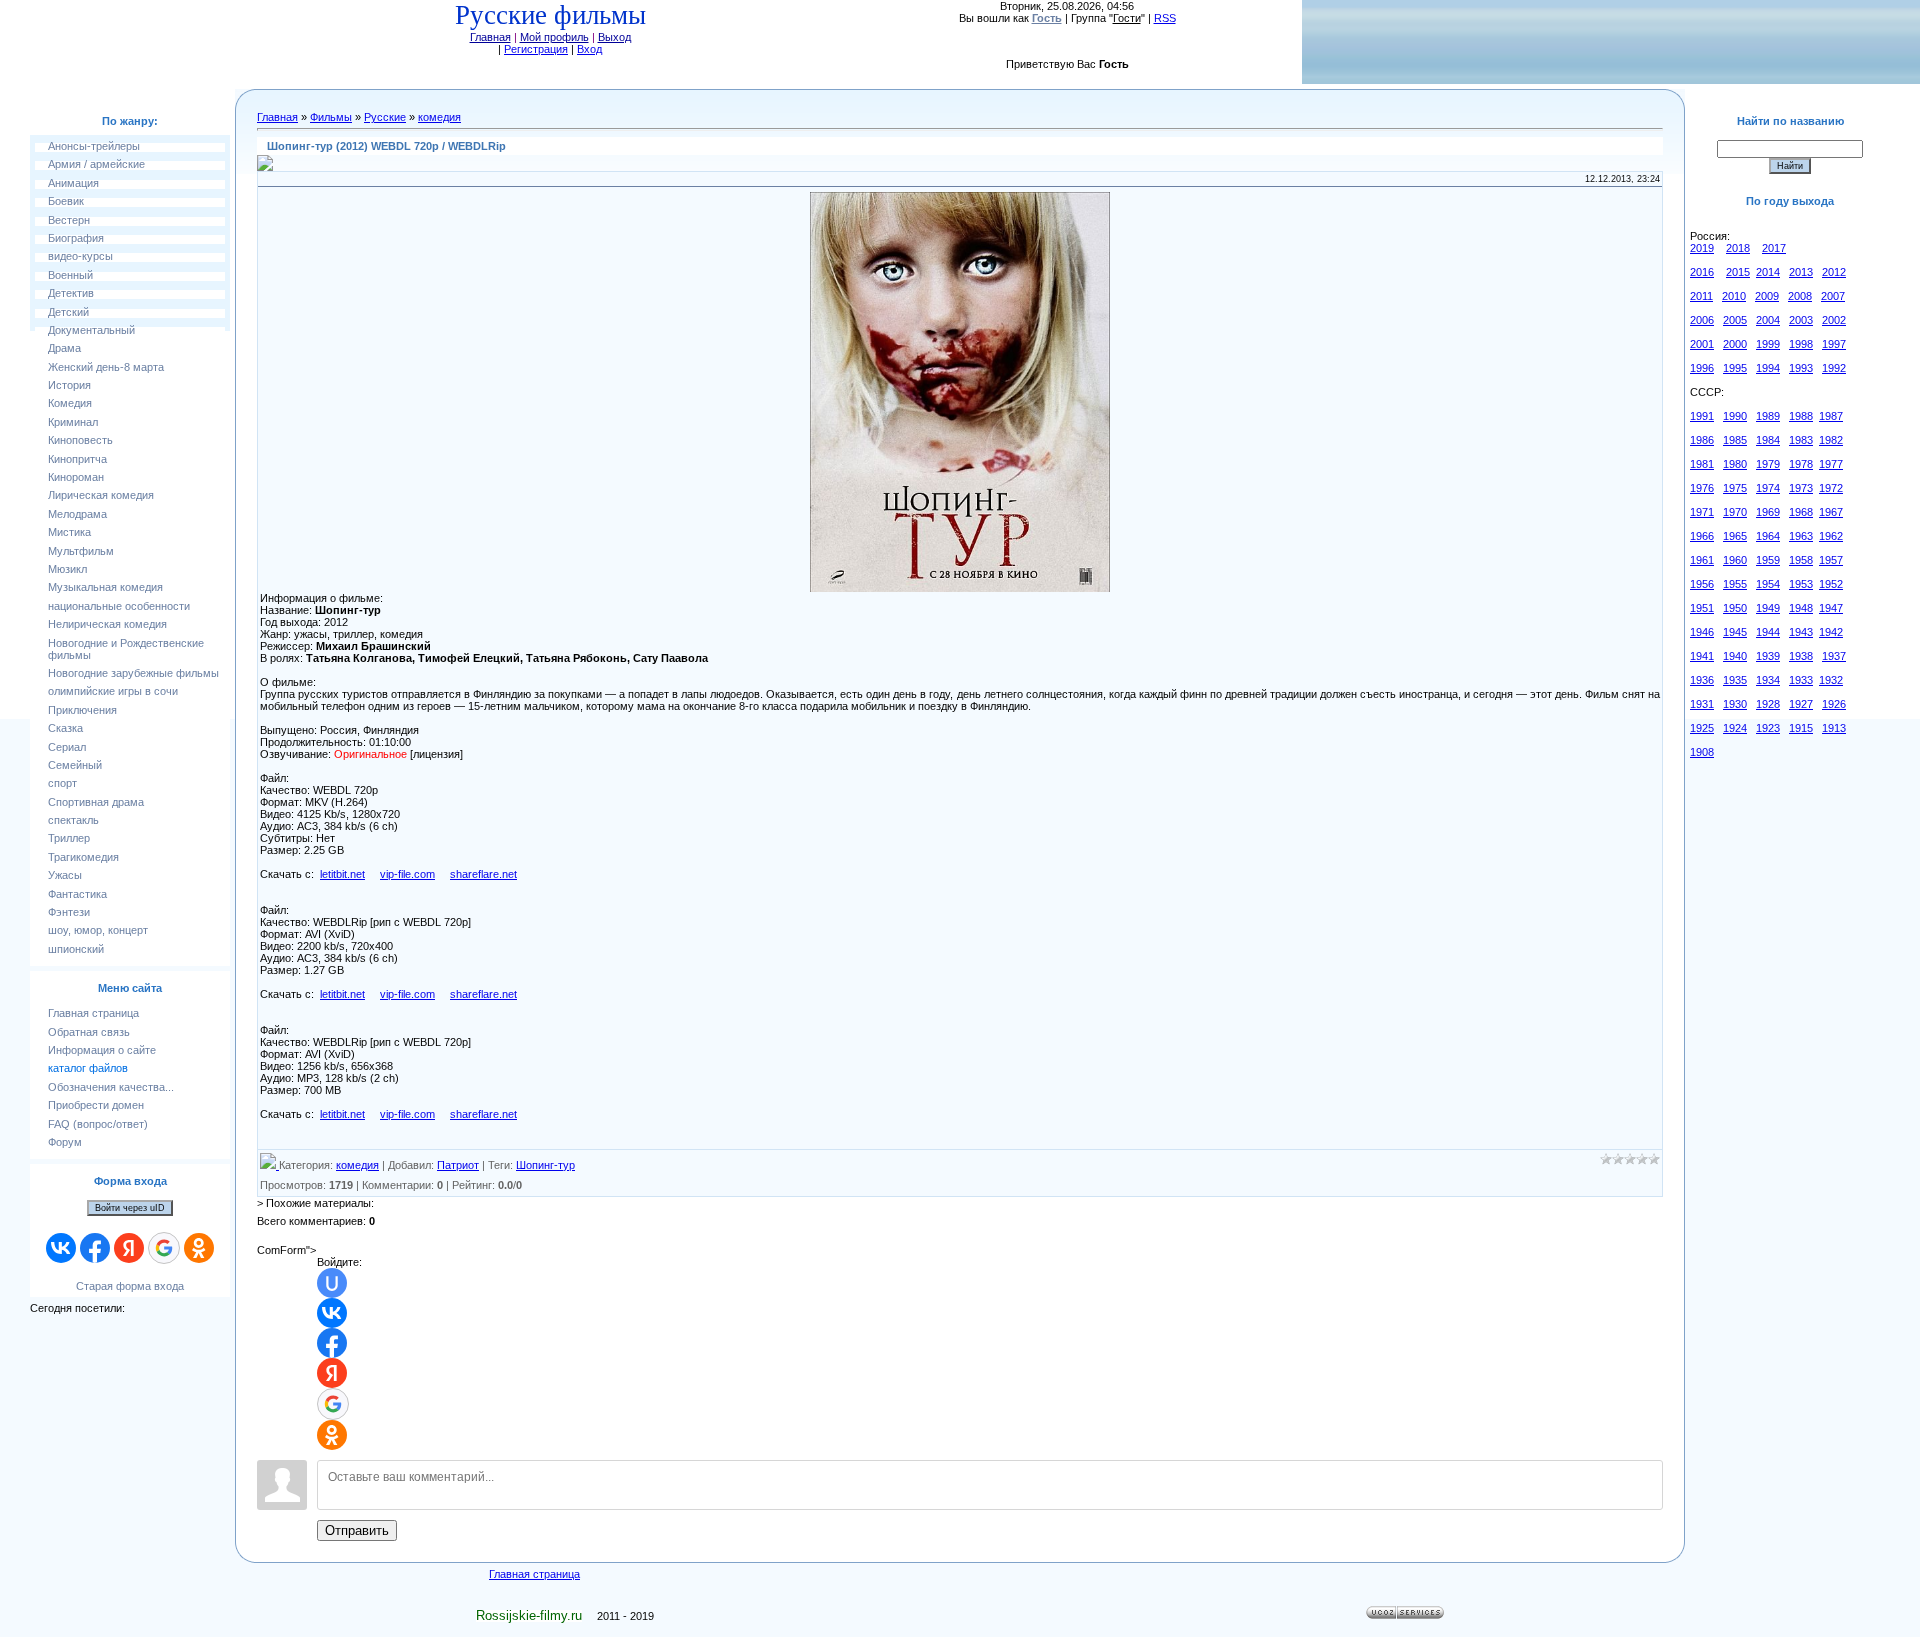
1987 (1831, 416)
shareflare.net (483, 874)
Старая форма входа (130, 1286)
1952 (1831, 584)
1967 (1831, 512)
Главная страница (534, 1574)
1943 (1801, 632)
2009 (1767, 296)
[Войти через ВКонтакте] (61, 1248)
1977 (1831, 464)
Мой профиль (554, 37)
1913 (1834, 728)
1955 (1735, 584)
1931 (1702, 704)
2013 (1801, 272)
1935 (1735, 680)
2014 (1768, 272)
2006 (1702, 320)
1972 (1831, 488)
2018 (1738, 248)
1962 (1831, 536)
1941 (1702, 656)
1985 (1735, 440)
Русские (385, 117)
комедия (439, 117)
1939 (1768, 656)
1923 (1768, 728)
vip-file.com (407, 874)
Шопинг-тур (545, 1165)
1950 (1735, 608)
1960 (1735, 560)
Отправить (357, 1530)
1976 (1702, 488)
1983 (1801, 440)
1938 (1801, 656)
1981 (1702, 464)
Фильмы (331, 117)
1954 (1768, 584)
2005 (1735, 320)
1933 (1801, 680)
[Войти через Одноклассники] (199, 1248)
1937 (1834, 656)
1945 (1735, 632)
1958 (1801, 560)
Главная (490, 37)
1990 (1735, 416)
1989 (1768, 416)
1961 (1702, 560)
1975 (1735, 488)
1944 (1768, 632)
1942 (1831, 632)
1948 (1801, 608)
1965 (1735, 536)
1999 (1768, 344)
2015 (1738, 272)
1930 (1735, 704)
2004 (1768, 320)
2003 (1801, 320)
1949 (1768, 608)
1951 (1702, 608)
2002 (1834, 320)
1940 (1735, 656)
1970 (1735, 512)
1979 (1768, 464)
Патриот (458, 1165)
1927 (1801, 704)
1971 (1702, 512)
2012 (1834, 272)
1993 (1801, 368)
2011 (1701, 296)
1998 (1801, 344)
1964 (1768, 536)
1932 (1831, 680)
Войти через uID (130, 1208)
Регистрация (536, 49)
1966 (1702, 536)
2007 (1833, 296)
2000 (1735, 344)
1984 (1768, 440)
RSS (1165, 18)
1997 (1834, 344)
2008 (1800, 296)
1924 (1735, 728)
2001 (1702, 344)
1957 (1831, 560)
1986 (1702, 440)
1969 (1768, 512)
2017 (1774, 248)
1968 (1801, 512)
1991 (1702, 416)
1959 (1768, 560)
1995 (1735, 368)
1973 (1801, 488)
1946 (1702, 632)
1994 (1768, 368)
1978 (1801, 464)
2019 (1702, 248)
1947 (1831, 608)
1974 (1768, 488)
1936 (1702, 680)
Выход (614, 37)
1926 (1834, 704)
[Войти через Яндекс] (129, 1248)
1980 (1735, 464)
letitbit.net (342, 874)
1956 (1702, 584)
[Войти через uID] (332, 1283)
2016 (1702, 272)
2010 (1734, 296)
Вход (589, 49)
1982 (1831, 440)
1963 (1801, 536)
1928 (1768, 704)
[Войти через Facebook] (95, 1248)
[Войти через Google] (164, 1248)
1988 (1801, 416)
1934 (1768, 680)
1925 (1702, 728)
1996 (1702, 368)
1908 (1702, 752)
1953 (1801, 584)
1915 (1801, 728)
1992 (1834, 368)
